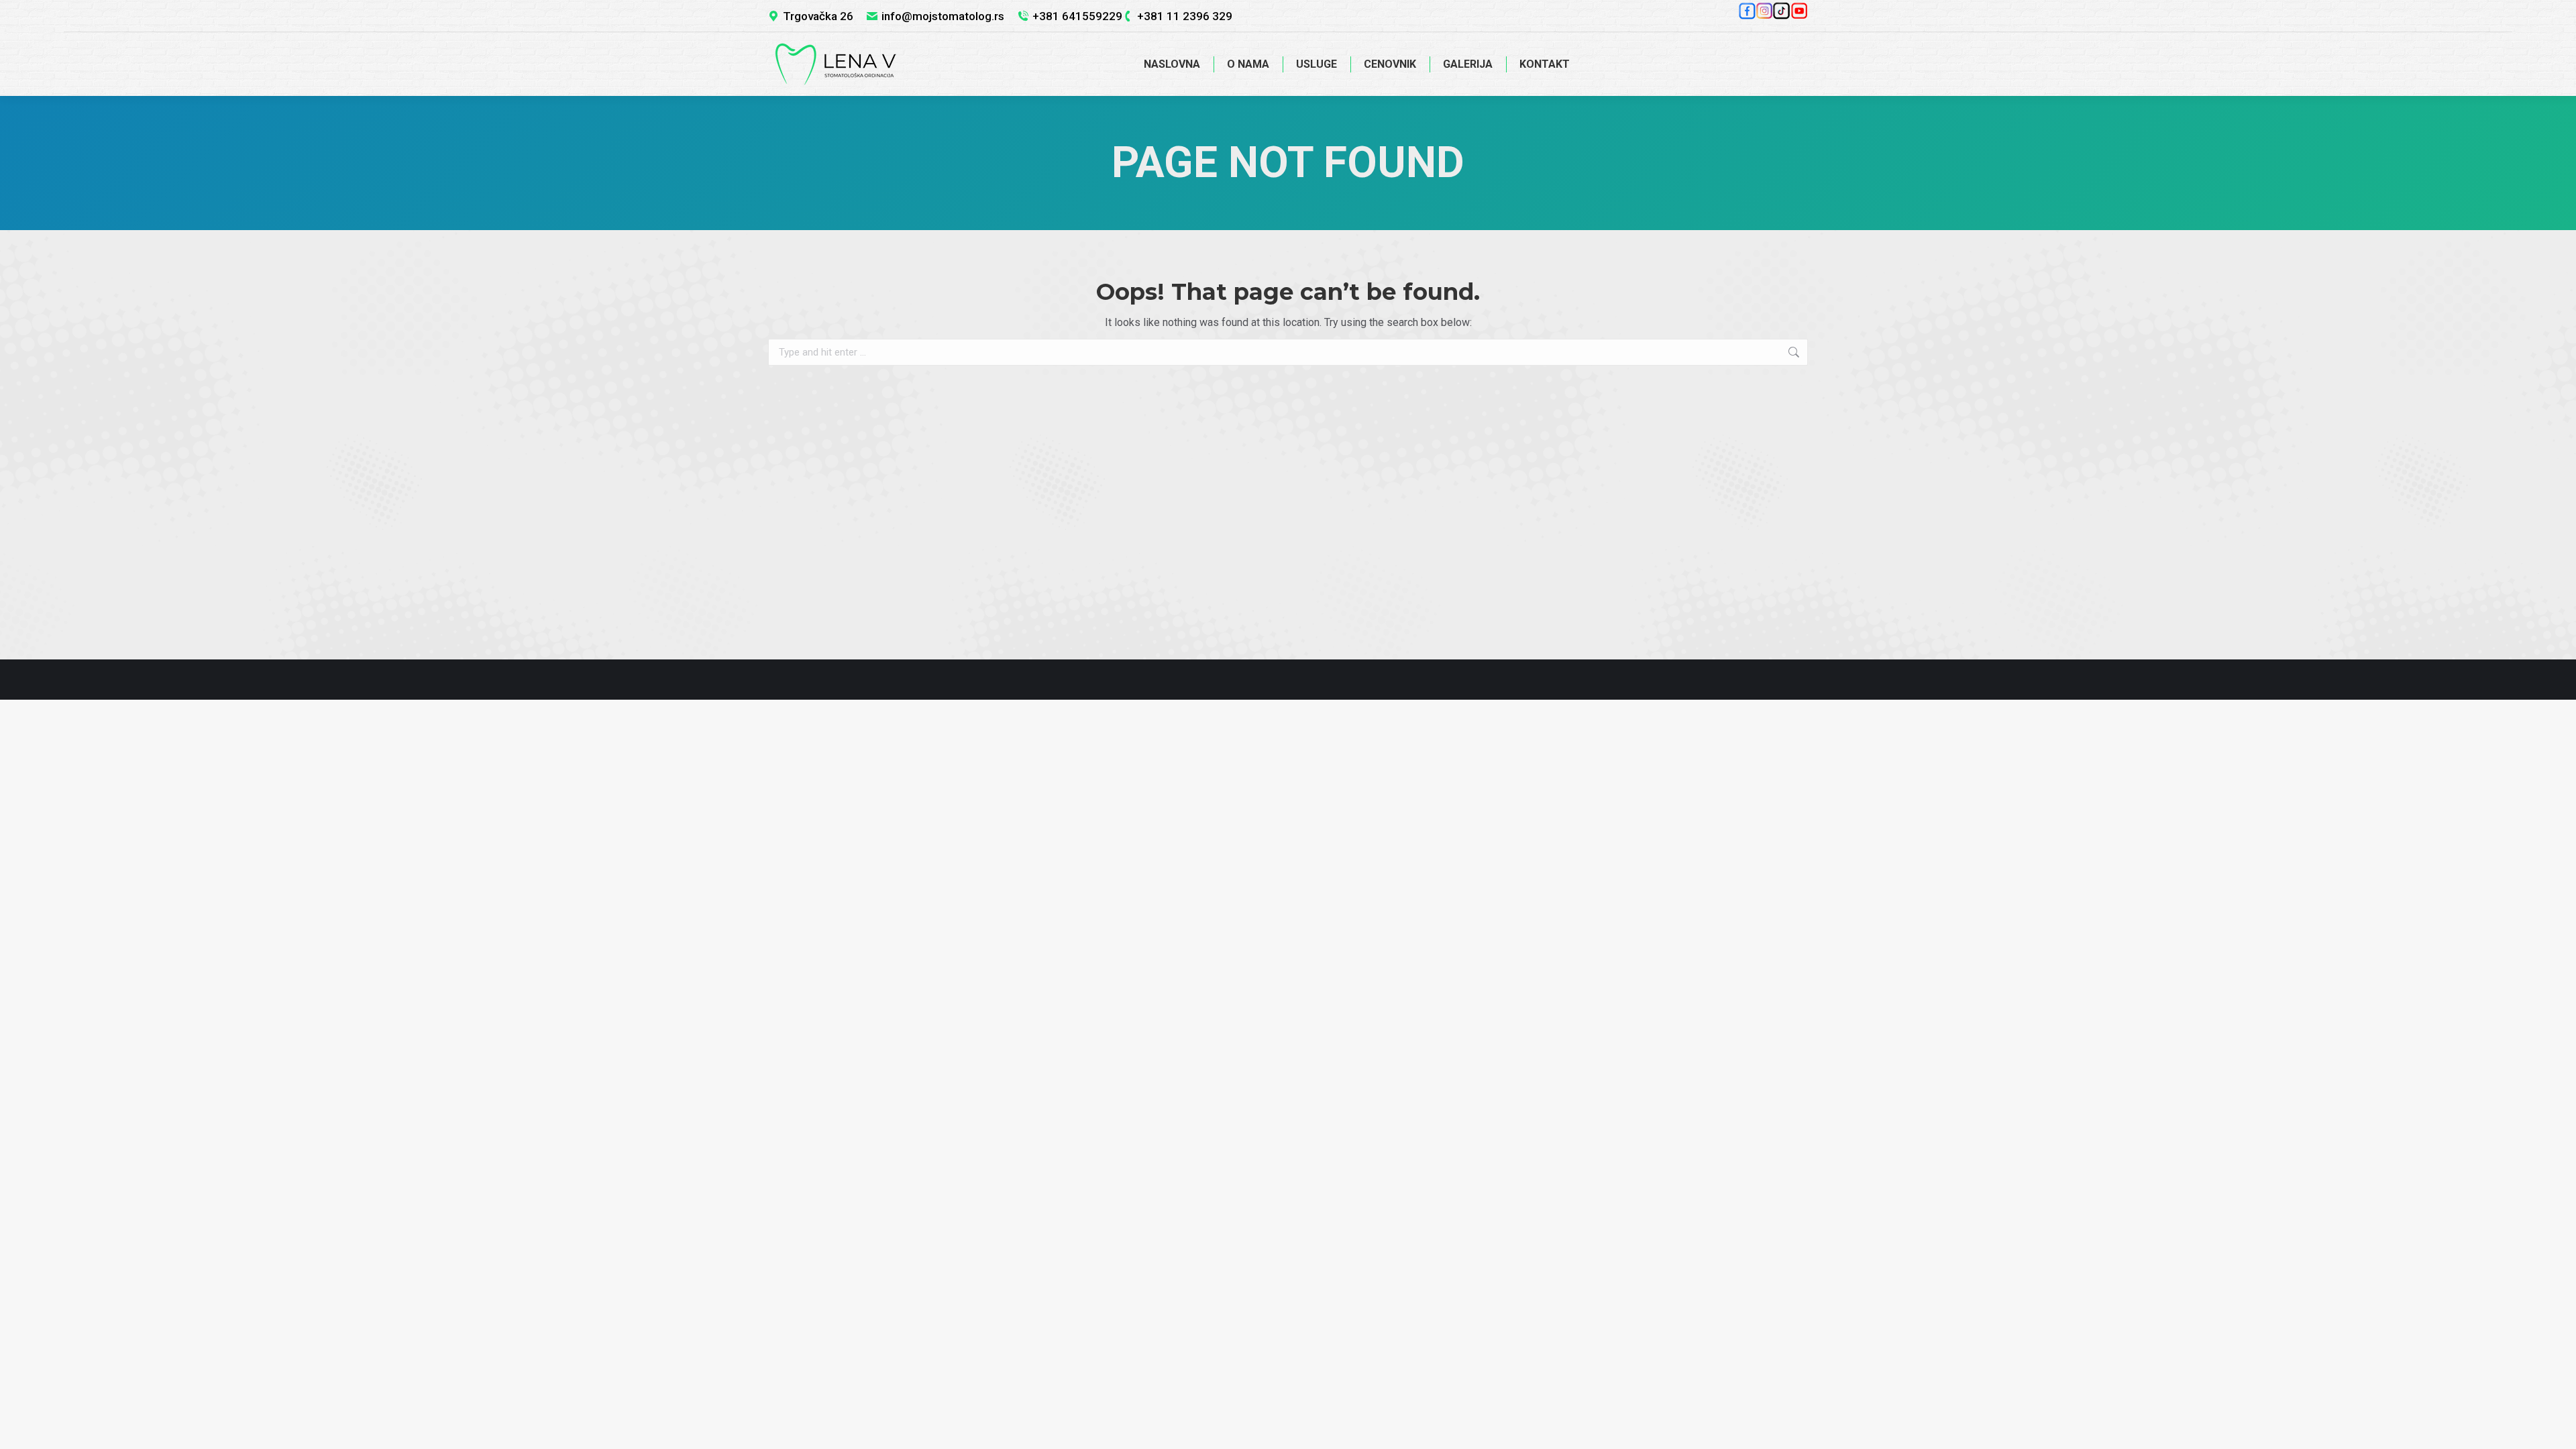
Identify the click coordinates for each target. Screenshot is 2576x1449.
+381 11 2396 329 (1185, 16)
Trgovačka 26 (818, 16)
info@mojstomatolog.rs (943, 16)
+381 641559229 (1077, 16)
